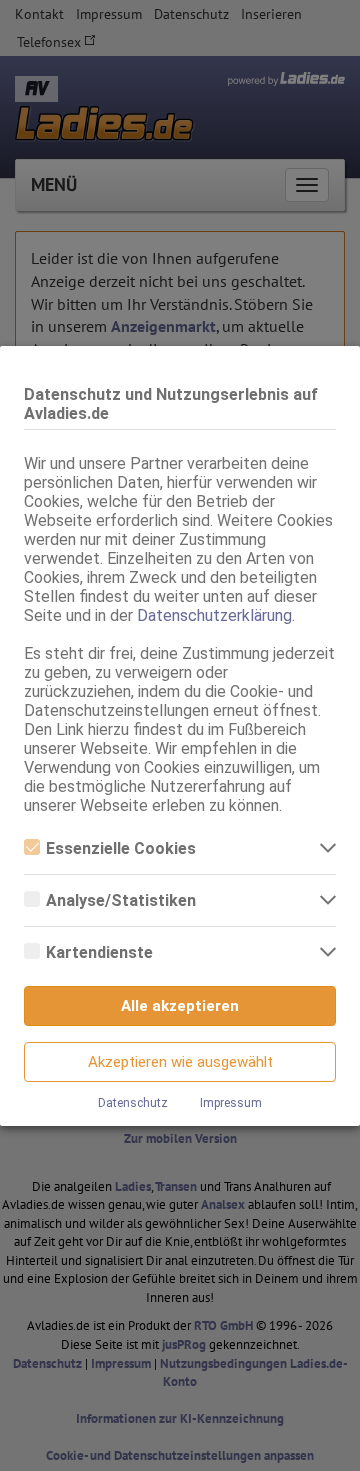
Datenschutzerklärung (214, 615)
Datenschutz (133, 1103)
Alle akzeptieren (180, 1006)
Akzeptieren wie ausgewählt (180, 1062)
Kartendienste (99, 952)
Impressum (231, 1103)
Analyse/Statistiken (121, 900)
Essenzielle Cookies (121, 848)
